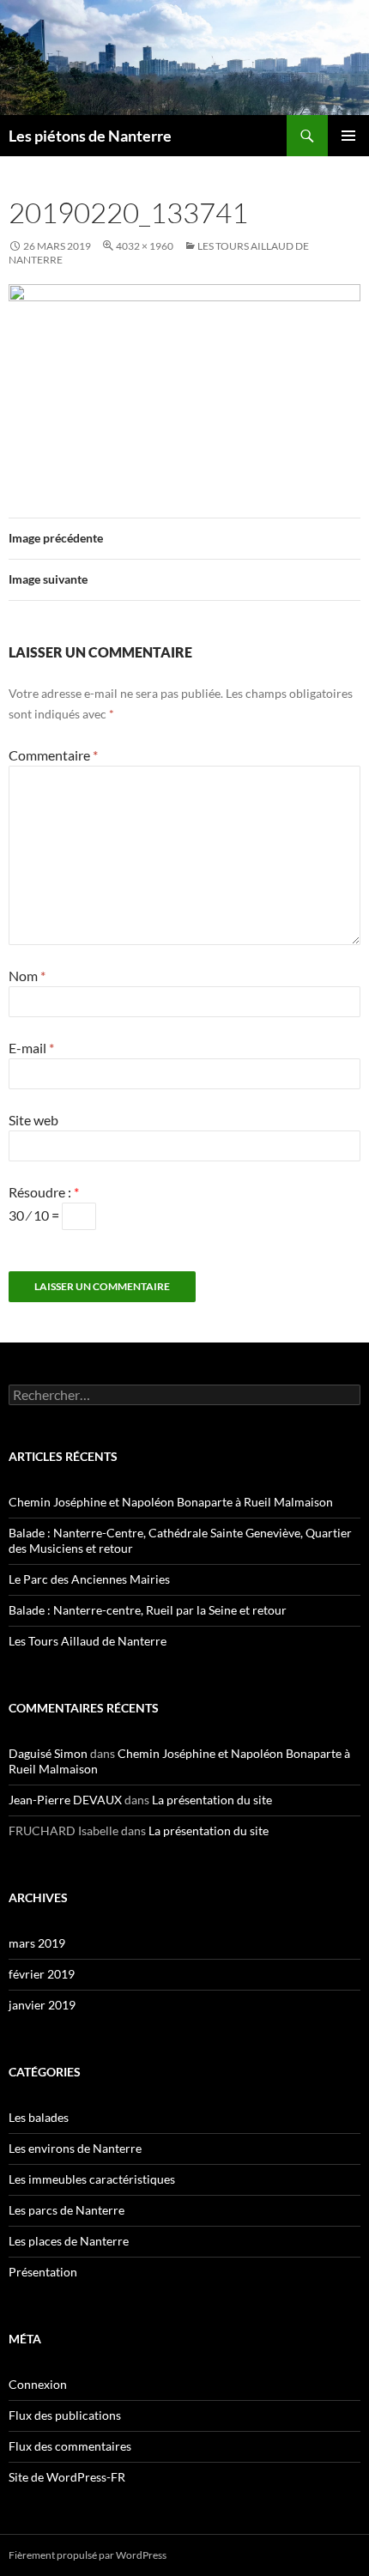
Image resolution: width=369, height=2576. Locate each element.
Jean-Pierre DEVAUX (65, 1800)
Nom (27, 976)
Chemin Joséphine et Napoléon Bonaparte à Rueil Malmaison (171, 1502)
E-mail (31, 1048)
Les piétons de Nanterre (90, 136)
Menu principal (348, 136)
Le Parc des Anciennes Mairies (89, 1579)
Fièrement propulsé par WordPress (88, 2555)
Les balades (39, 2117)
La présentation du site (212, 1800)
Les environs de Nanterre (75, 2148)
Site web (33, 1120)
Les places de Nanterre (69, 2241)
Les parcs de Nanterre (67, 2210)
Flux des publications (65, 2415)
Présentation (43, 2272)
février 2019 (42, 1974)
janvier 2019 (42, 2005)
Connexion (38, 2384)
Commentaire (53, 755)
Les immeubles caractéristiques (92, 2179)
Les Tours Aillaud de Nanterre (88, 1641)
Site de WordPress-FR (67, 2477)
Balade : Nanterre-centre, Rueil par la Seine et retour (148, 1610)
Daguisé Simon (48, 1753)
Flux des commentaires (70, 2446)
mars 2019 (37, 1943)
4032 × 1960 (145, 246)
